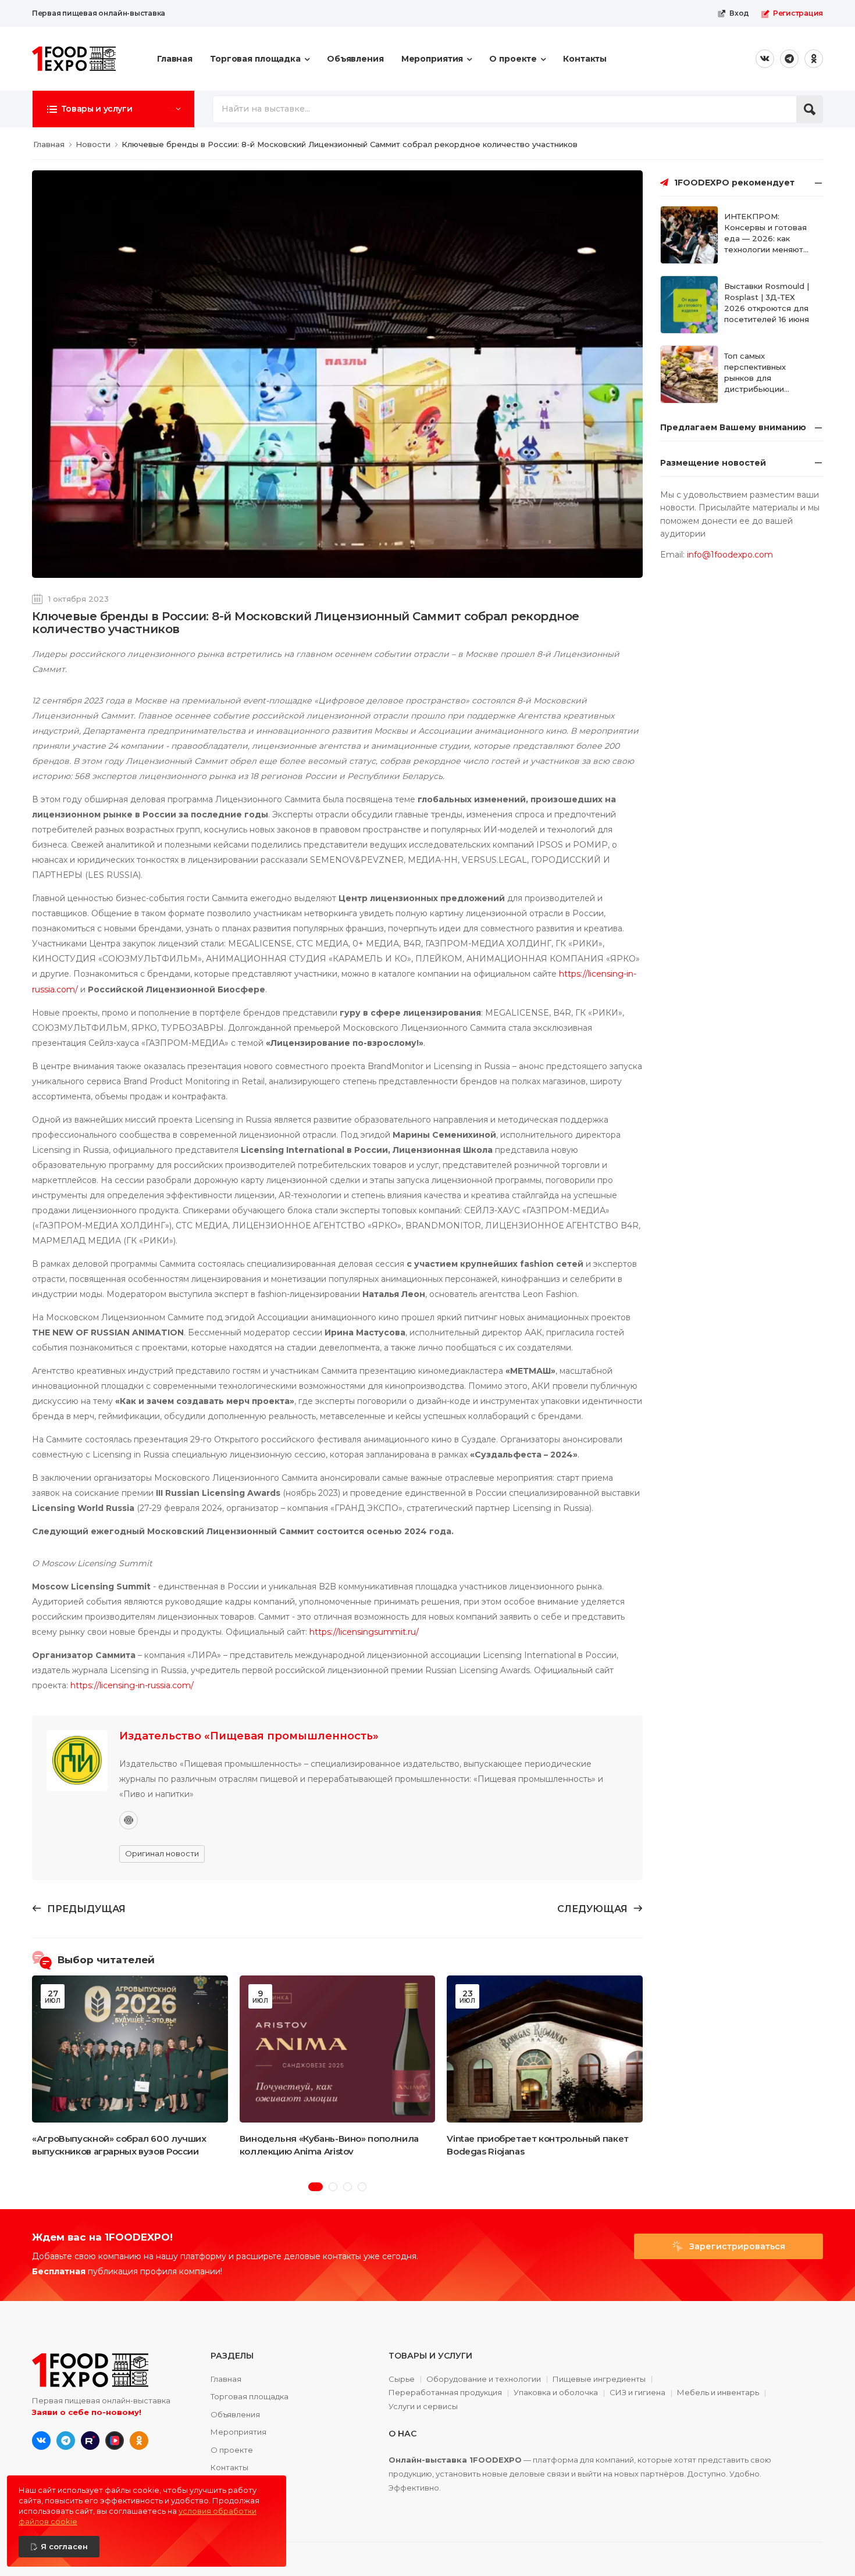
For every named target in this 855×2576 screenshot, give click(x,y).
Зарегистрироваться (736, 2246)
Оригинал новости (162, 1853)
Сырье (402, 2380)
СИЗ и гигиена (637, 2393)
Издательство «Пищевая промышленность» (249, 1736)
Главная (175, 59)
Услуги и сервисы (423, 2407)
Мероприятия (432, 59)
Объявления (355, 59)
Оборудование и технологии (484, 2380)
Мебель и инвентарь (718, 2393)
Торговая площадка (255, 59)
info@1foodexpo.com (730, 555)
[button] (113, 109)
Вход (739, 13)
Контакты (585, 59)
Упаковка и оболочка (556, 2393)
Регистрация (798, 13)
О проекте (513, 59)
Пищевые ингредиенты (599, 2380)
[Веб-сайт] (129, 1820)
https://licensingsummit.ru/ (364, 1632)
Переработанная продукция (445, 2393)
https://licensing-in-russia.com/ (132, 1685)
